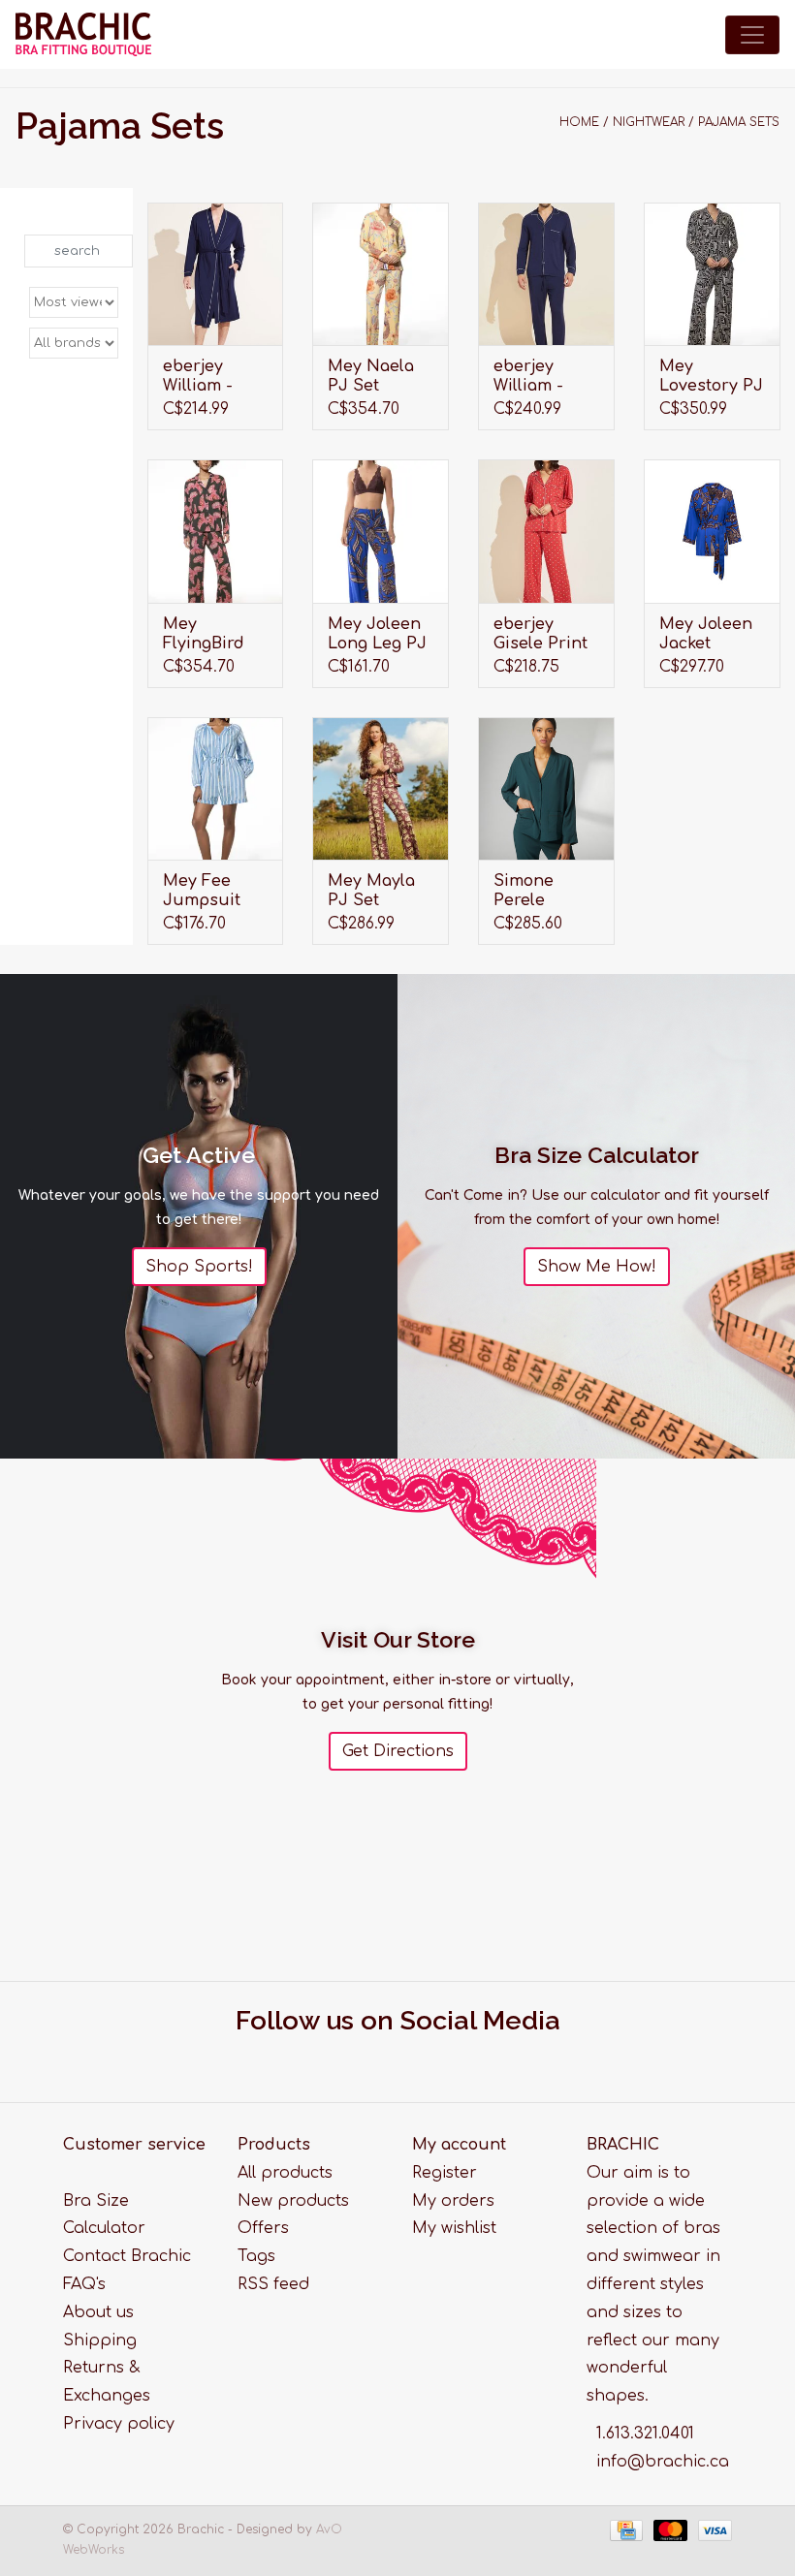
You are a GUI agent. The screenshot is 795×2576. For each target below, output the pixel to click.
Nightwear (649, 122)
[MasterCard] (669, 2529)
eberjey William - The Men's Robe (204, 377)
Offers (263, 2228)
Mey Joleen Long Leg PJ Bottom (377, 634)
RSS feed (273, 2284)
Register (445, 2173)
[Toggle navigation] (752, 35)
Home (579, 122)
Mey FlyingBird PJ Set (204, 634)
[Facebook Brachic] (380, 2058)
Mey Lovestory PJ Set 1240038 (711, 377)
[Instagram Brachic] (416, 2058)
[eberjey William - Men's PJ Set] (546, 274)
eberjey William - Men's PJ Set (544, 377)
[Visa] (712, 2529)
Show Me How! (597, 1267)
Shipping (100, 2340)
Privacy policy (119, 2424)
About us (98, 2312)
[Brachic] (83, 34)
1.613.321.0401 (645, 2434)
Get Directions (398, 1751)
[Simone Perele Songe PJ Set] (546, 788)
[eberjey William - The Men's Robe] (216, 274)
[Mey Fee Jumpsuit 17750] (216, 788)
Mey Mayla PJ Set (371, 891)
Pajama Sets (739, 122)
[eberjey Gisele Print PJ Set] (546, 531)
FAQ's (84, 2284)
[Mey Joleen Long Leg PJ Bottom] (381, 531)
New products (293, 2201)
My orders (453, 2201)
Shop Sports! (199, 1267)
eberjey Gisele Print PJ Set (541, 634)
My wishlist (454, 2228)
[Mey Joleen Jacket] (712, 531)
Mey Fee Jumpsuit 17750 (202, 891)
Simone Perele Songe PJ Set (531, 891)
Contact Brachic (127, 2256)
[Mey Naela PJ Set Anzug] (381, 274)
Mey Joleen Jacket (706, 634)
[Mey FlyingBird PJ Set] (216, 531)
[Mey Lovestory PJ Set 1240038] (712, 274)
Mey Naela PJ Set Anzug (371, 377)
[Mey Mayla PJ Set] (381, 788)
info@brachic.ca (663, 2462)
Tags (256, 2256)
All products (285, 2173)
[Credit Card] (625, 2529)
